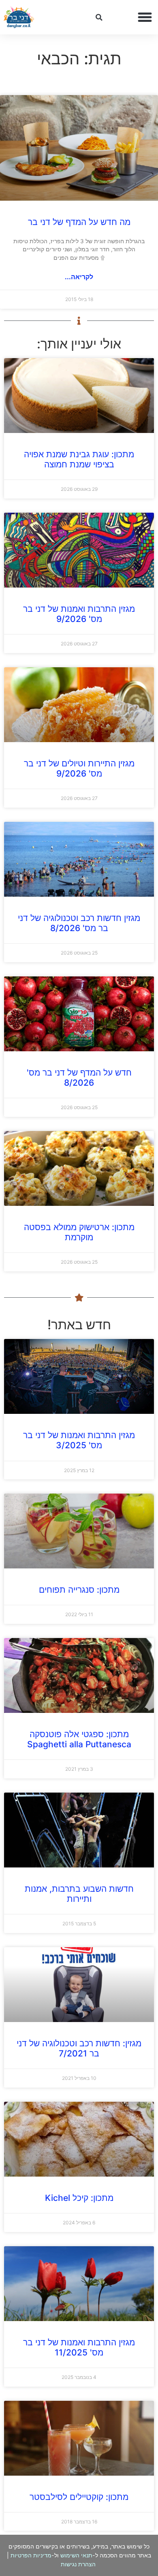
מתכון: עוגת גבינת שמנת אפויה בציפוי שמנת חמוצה (79, 459)
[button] (145, 17)
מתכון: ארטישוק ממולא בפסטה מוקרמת (79, 1232)
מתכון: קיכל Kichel (79, 2198)
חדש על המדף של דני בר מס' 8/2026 (79, 1078)
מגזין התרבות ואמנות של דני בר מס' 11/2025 (79, 2347)
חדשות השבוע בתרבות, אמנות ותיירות (79, 1894)
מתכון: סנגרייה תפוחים (79, 1590)
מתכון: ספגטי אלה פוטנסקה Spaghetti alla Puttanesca (79, 1739)
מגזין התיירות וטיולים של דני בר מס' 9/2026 (79, 768)
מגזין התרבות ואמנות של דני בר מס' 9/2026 (79, 614)
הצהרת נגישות (78, 2564)
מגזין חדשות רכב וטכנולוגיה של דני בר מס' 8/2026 (79, 923)
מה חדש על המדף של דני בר (79, 222)
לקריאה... (79, 277)
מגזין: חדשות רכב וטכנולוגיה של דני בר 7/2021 (79, 2048)
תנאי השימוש (76, 2555)
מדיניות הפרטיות (31, 2555)
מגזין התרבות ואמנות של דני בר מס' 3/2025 (79, 1440)
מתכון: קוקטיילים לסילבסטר (79, 2497)
